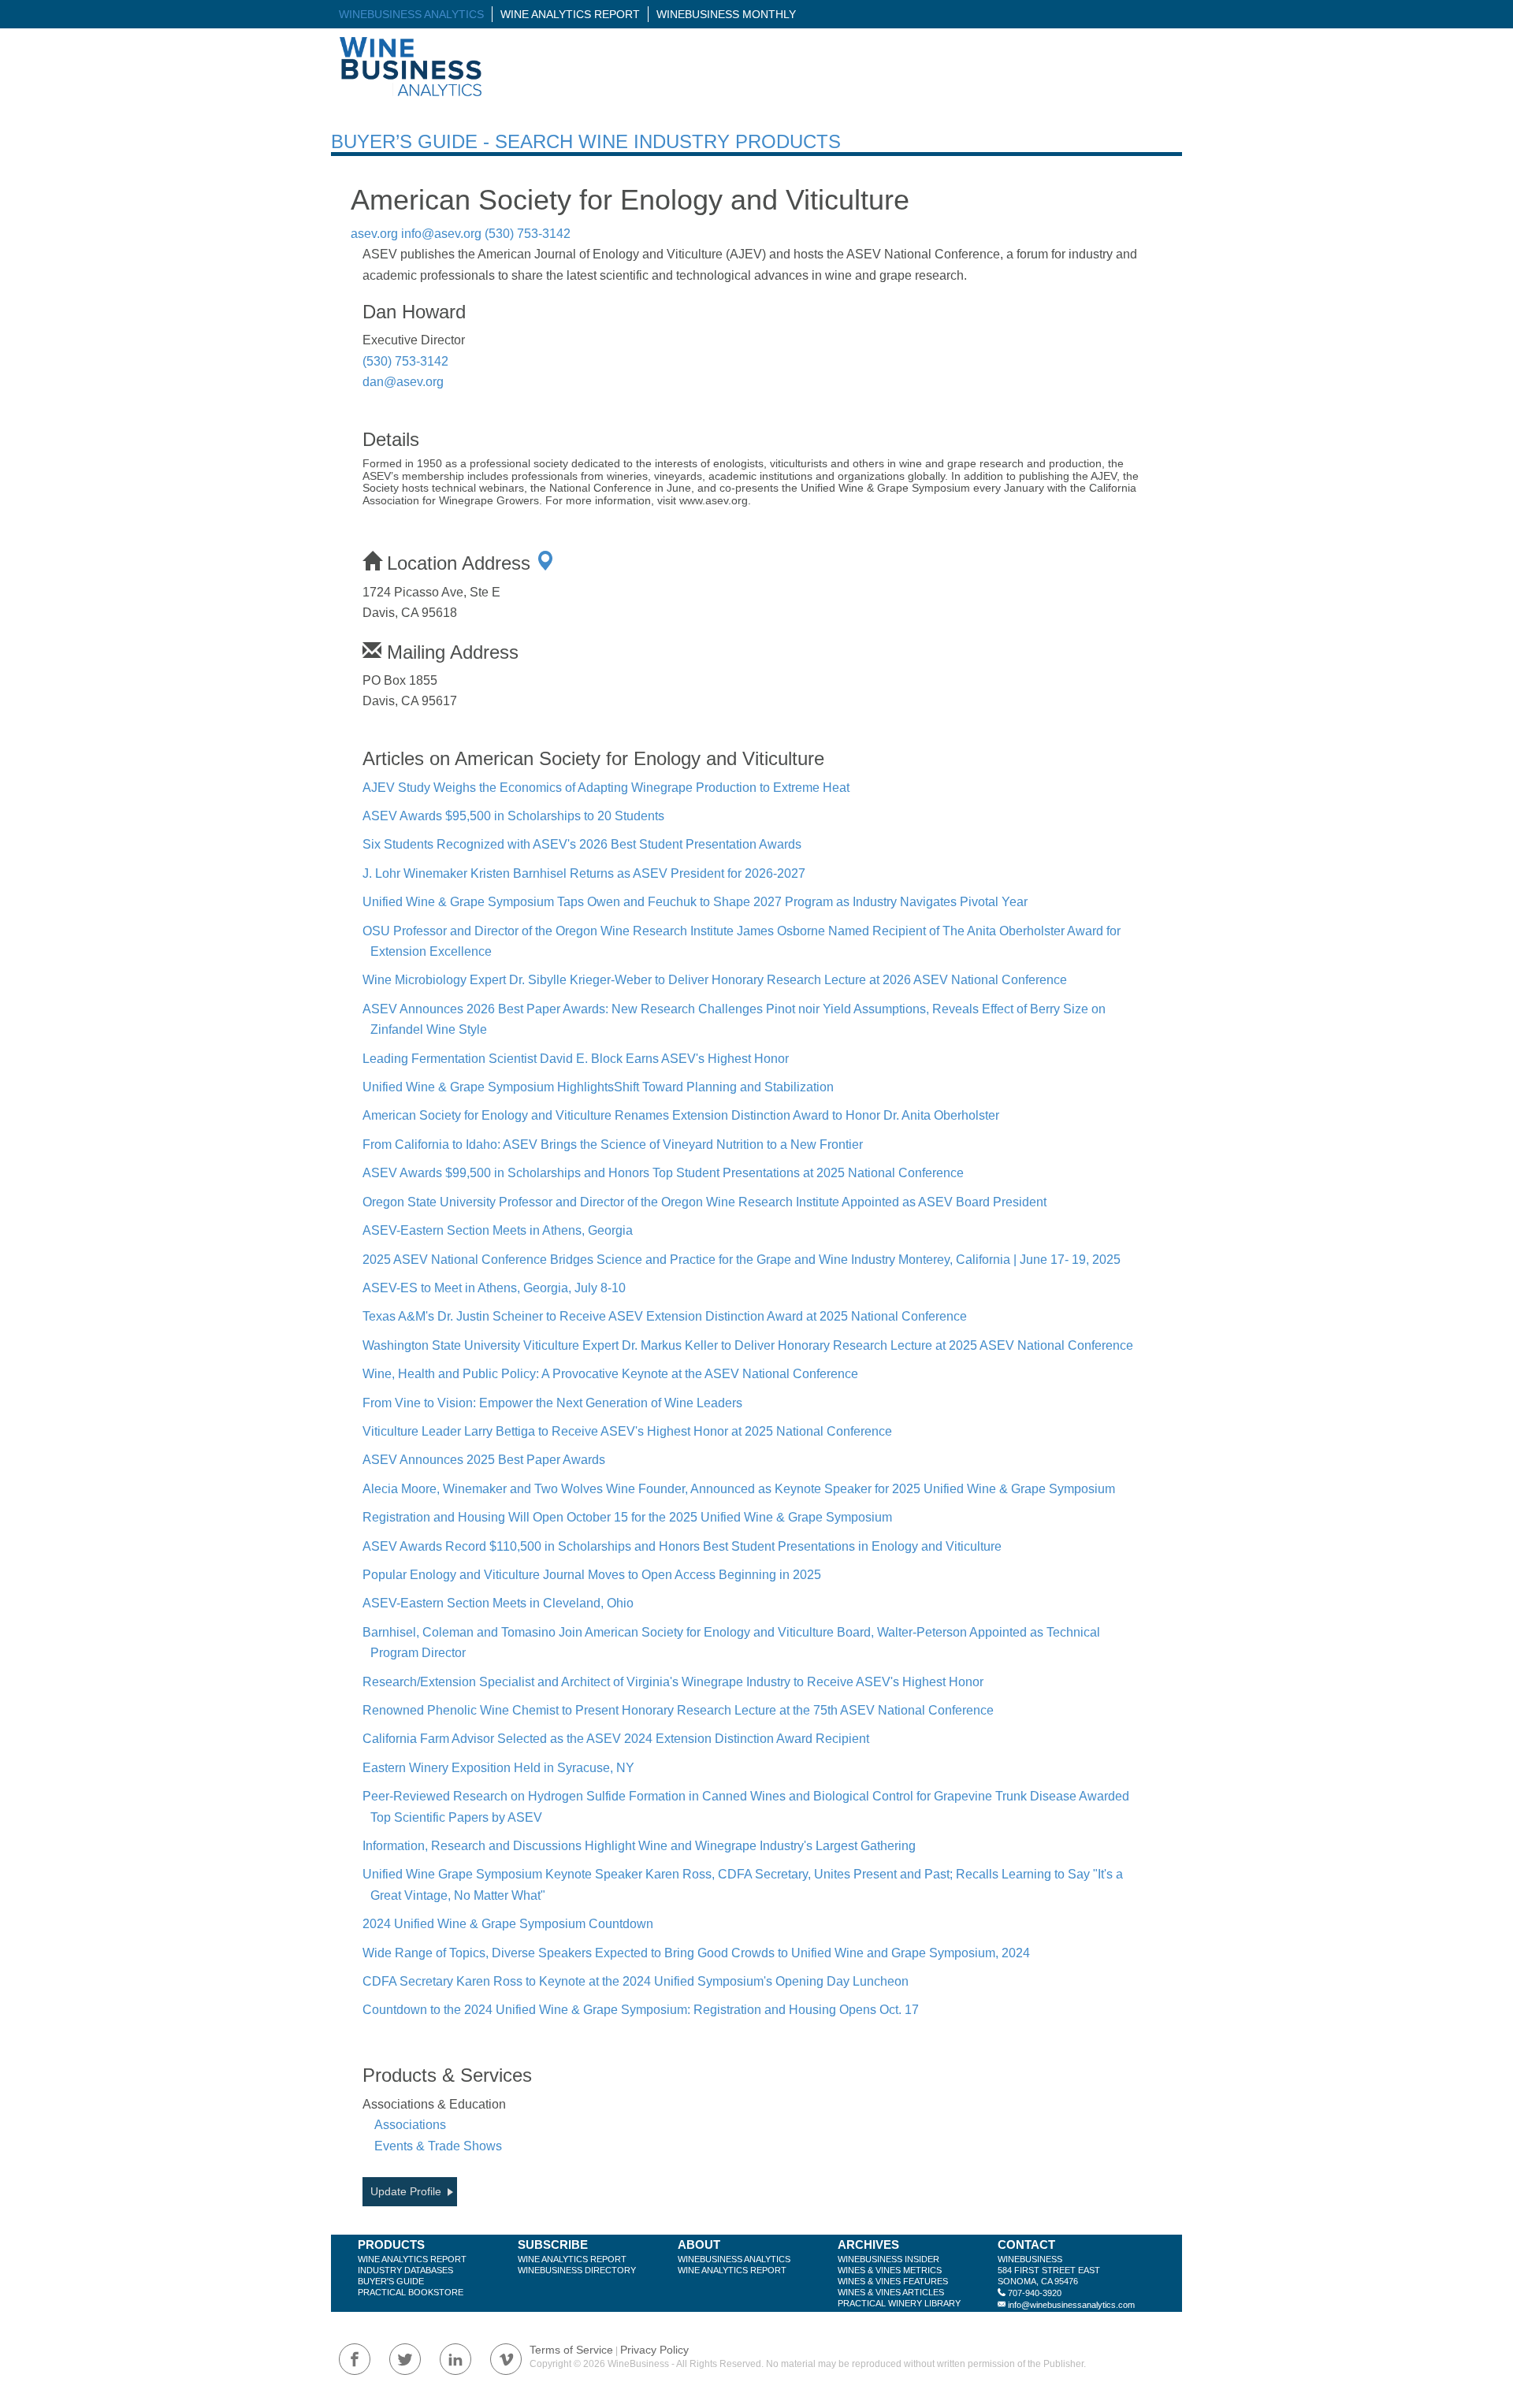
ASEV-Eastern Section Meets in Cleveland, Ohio (498, 1603)
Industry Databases (405, 2270)
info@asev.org (441, 234)
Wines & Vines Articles (891, 2292)
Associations (410, 2125)
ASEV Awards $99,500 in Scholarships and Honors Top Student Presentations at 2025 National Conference (663, 1173)
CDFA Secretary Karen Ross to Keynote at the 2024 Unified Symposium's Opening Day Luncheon (636, 1981)
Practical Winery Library (899, 2303)
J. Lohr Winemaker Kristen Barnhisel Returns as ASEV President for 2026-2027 (584, 873)
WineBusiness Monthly (726, 14)
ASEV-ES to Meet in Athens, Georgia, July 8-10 (494, 1288)
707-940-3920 (1035, 2293)
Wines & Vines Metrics (890, 2270)
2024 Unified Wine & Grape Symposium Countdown (508, 1924)
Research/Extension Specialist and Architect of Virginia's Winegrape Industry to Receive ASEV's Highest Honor (673, 1682)
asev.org (374, 234)
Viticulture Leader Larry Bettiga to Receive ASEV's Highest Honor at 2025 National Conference (627, 1431)
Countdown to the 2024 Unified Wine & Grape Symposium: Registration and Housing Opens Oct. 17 (641, 2010)
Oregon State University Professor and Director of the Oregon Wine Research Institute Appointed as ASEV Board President (704, 1202)
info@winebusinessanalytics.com (1071, 2305)
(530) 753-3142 (528, 234)
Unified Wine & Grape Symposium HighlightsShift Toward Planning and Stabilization (598, 1087)
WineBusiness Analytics (411, 14)
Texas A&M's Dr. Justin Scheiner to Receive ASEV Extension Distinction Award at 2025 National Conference (665, 1316)
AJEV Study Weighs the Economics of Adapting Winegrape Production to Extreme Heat (606, 788)
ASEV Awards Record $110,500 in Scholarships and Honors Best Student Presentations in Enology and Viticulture (682, 1546)
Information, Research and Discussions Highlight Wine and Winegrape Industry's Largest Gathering (639, 1846)
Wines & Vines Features (893, 2281)
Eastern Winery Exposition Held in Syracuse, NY (498, 1768)
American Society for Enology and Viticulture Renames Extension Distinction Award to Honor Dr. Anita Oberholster (681, 1115)
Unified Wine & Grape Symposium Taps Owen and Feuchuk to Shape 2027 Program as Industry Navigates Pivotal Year (695, 902)
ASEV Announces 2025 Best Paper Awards (484, 1460)
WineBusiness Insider (888, 2259)
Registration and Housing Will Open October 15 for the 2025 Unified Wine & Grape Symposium (627, 1517)
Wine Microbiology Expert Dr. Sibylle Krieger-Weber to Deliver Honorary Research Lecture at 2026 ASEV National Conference (715, 980)
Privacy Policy (654, 2350)
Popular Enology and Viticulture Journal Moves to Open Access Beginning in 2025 (592, 1575)
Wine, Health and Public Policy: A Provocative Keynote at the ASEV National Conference (610, 1374)
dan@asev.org (403, 382)
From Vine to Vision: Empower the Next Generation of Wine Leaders (552, 1403)
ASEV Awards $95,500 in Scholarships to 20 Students (513, 816)
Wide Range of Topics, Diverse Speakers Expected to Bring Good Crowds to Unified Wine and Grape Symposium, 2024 (696, 1953)
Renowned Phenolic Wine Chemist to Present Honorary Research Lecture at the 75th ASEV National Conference (678, 1710)
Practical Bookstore (411, 2292)
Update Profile (406, 2191)
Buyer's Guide (391, 2281)
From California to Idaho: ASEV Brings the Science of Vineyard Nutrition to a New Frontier (613, 1145)
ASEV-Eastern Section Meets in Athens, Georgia (498, 1230)
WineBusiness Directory (577, 2270)
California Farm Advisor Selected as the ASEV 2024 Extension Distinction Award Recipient (616, 1739)
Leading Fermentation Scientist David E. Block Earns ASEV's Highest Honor (576, 1059)
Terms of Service (571, 2350)
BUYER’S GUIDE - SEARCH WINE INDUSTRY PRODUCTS (586, 141)
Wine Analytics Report (570, 14)
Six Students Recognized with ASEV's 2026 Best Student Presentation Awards (582, 844)
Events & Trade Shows (438, 2146)
